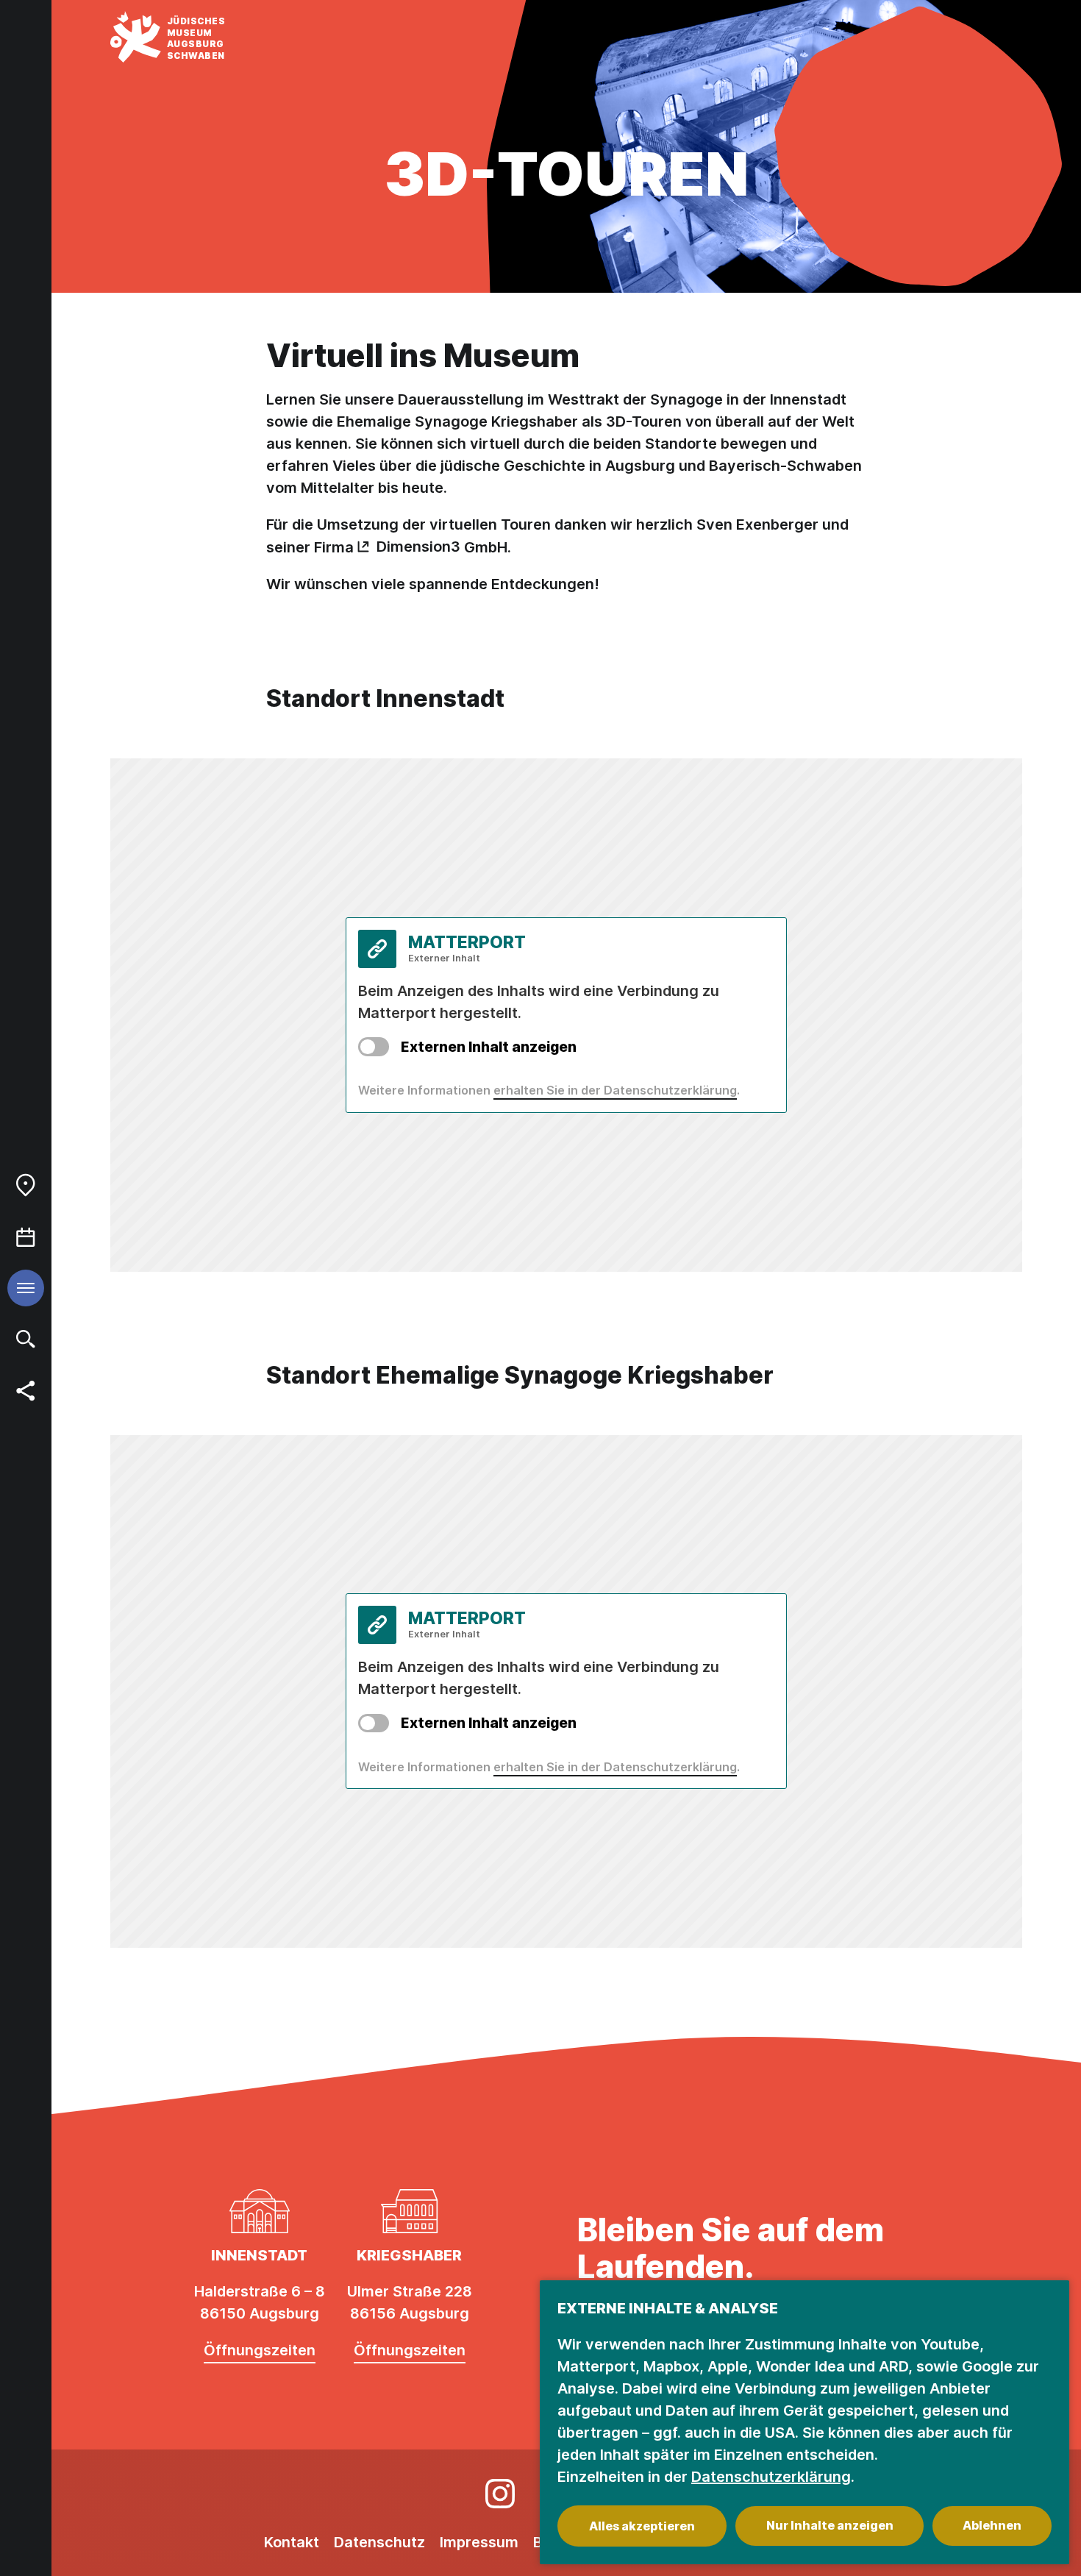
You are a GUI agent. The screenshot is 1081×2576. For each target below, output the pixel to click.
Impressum (479, 2542)
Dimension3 (418, 547)
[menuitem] (26, 1185)
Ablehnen (992, 2525)
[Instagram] (500, 2494)
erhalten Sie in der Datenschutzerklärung (615, 1090)
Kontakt (292, 2542)
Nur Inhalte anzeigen (830, 2525)
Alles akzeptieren (642, 2526)
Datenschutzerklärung (771, 2477)
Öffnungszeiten (260, 2350)
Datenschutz (379, 2542)
